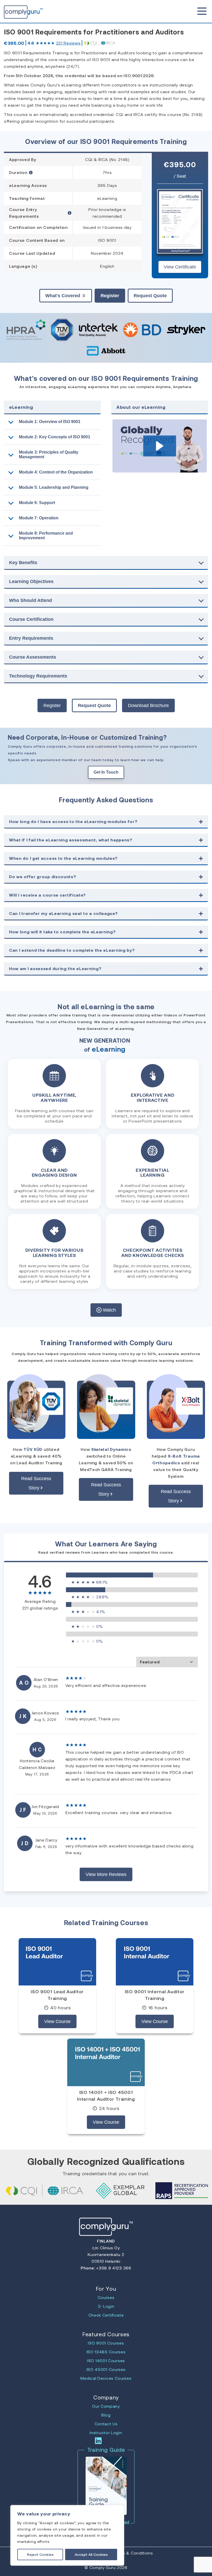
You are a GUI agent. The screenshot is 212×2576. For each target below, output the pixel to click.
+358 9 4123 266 (113, 2268)
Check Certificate (106, 2315)
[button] (160, 446)
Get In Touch (106, 772)
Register (110, 296)
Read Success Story (36, 1483)
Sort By (167, 1662)
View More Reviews (106, 1874)
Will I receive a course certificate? (47, 895)
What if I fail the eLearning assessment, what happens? (71, 840)
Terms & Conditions (133, 2553)
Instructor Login (106, 2432)
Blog (106, 2415)
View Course (57, 2021)
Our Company (106, 2406)
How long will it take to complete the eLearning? (62, 932)
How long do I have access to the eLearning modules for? (73, 821)
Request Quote (150, 296)
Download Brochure (148, 705)
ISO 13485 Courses (106, 2352)
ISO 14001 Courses (106, 2360)
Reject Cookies (40, 2554)
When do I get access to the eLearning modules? (63, 858)
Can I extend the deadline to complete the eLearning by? (72, 950)
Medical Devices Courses (106, 2378)
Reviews (68, 43)
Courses (106, 2297)
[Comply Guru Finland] (14, 11)
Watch (109, 1310)
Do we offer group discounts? (43, 876)
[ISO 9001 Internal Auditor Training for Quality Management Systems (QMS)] (155, 1962)
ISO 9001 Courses (106, 2343)
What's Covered (63, 296)
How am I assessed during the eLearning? (55, 968)
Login (108, 2306)
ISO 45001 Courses (106, 2369)
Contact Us (106, 2424)
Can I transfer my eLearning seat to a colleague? (63, 913)
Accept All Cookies (91, 2554)
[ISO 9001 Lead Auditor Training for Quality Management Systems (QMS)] (57, 1962)
